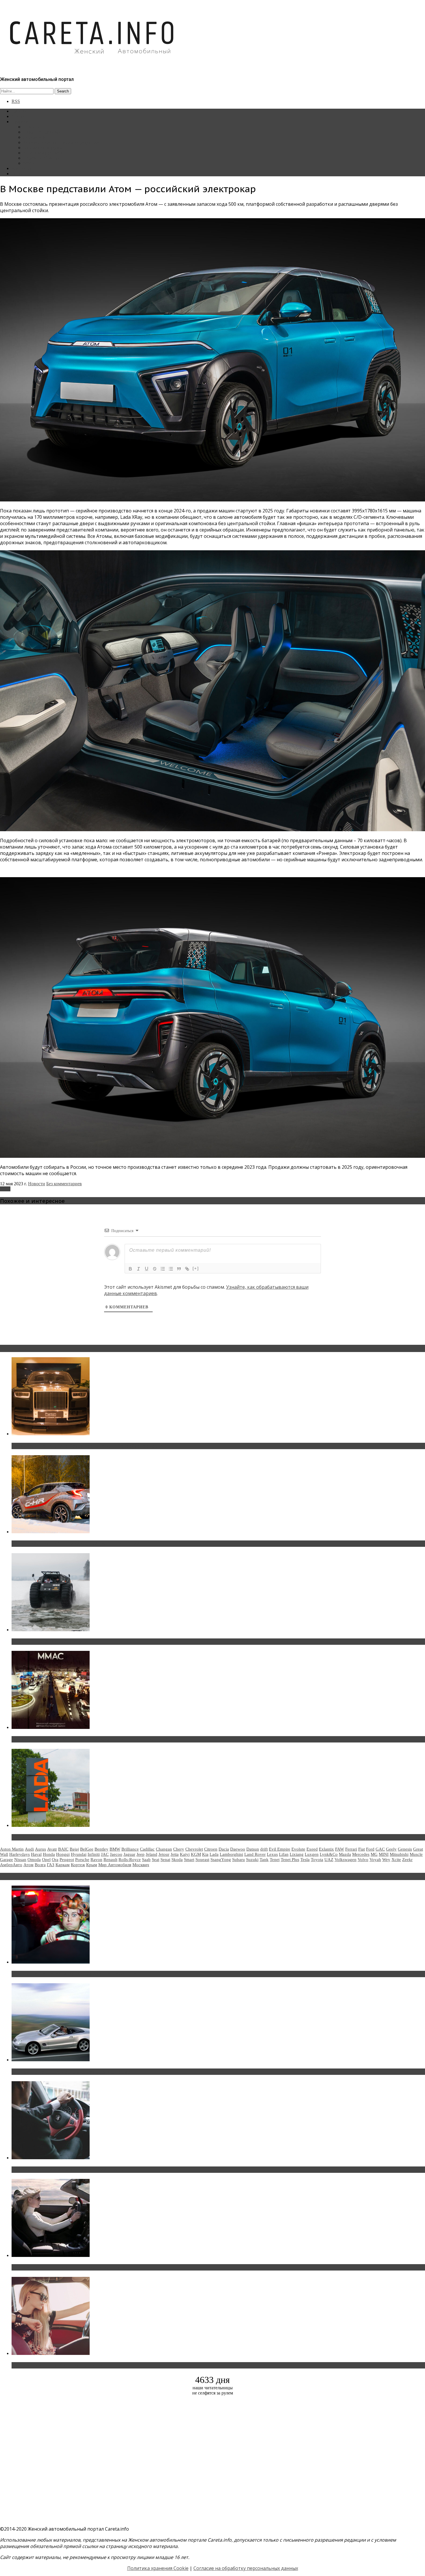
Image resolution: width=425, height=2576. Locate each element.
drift (264, 1849)
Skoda (177, 1860)
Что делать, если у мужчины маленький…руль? (68, 2170)
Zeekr (407, 1860)
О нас (17, 174)
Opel (46, 1860)
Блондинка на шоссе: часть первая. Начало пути (68, 2267)
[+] (196, 1268)
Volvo (363, 1860)
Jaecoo (116, 1854)
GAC (380, 1849)
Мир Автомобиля (115, 1865)
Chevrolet (194, 1849)
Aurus (40, 1849)
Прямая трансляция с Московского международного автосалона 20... (92, 1739)
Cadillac (147, 1849)
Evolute (298, 1849)
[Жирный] (130, 1269)
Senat (165, 1860)
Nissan (20, 1860)
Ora (55, 1860)
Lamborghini (231, 1854)
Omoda (34, 1860)
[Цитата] (179, 1269)
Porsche (82, 1860)
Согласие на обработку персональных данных (246, 2568)
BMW (115, 1849)
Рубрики (20, 122)
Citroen (211, 1849)
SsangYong (221, 1860)
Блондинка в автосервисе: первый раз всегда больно (74, 1974)
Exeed (312, 1849)
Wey (386, 1860)
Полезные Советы (41, 158)
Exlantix (326, 1849)
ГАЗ (51, 1865)
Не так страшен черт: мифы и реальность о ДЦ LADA (74, 1837)
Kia (205, 1854)
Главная (19, 111)
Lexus (272, 1854)
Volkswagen (345, 1860)
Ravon (96, 1860)
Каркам (63, 1865)
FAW (340, 1849)
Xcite (396, 1860)
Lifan (284, 1854)
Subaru (239, 1860)
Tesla (305, 1860)
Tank (264, 1860)
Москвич (141, 1865)
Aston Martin (12, 1849)
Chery (179, 1849)
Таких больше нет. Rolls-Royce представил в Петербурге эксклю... (89, 1446)
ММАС (30, 163)
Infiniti (94, 1854)
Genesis (405, 1849)
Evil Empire (280, 1849)
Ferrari (351, 1849)
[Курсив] (138, 1269)
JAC (105, 1854)
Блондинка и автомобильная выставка (57, 2365)
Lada (214, 1854)
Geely (391, 1849)
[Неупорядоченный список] (171, 1269)
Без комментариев (64, 1184)
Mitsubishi (399, 1854)
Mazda (345, 1854)
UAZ (329, 1860)
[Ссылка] (187, 1269)
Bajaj (74, 1849)
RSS (16, 101)
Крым (92, 1865)
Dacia (224, 1849)
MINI (384, 1854)
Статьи (19, 116)
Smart (189, 1860)
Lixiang (297, 1854)
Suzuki (252, 1860)
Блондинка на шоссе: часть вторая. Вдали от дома (71, 2072)
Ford (370, 1849)
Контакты (21, 168)
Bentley (101, 1849)
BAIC (63, 1849)
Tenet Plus (290, 1860)
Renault (110, 1860)
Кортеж (78, 1865)
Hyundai (79, 1854)
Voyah (375, 1860)
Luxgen (312, 1854)
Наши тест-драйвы (42, 132)
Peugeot (67, 1860)
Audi (29, 1849)
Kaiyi (185, 1854)
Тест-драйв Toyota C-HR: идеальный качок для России (75, 1544)
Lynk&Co (329, 1854)
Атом (5, 1189)
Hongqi (63, 1854)
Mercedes (361, 1854)
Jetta (175, 1854)
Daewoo (238, 1849)
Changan (164, 1849)
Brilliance (130, 1849)
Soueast (202, 1860)
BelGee (87, 1849)
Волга (40, 1865)
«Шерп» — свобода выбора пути (50, 1642)
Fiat (362, 1849)
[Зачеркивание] (155, 1269)
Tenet (275, 1860)
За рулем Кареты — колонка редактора (61, 142)
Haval (36, 1854)
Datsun (253, 1849)
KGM (196, 1854)
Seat (156, 1860)
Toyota (317, 1860)
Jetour (164, 1854)
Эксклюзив (34, 137)
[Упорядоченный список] (163, 1269)
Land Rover (255, 1854)
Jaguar (129, 1854)
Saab (146, 1860)
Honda (49, 1854)
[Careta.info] (92, 64)
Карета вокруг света (43, 153)
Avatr (52, 1849)
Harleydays (20, 1854)
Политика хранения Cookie (158, 2568)
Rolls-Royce (130, 1860)
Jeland (151, 1854)
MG (374, 1854)
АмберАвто (11, 1865)
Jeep (141, 1854)
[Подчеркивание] (147, 1269)
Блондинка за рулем (43, 148)
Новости (32, 127)
